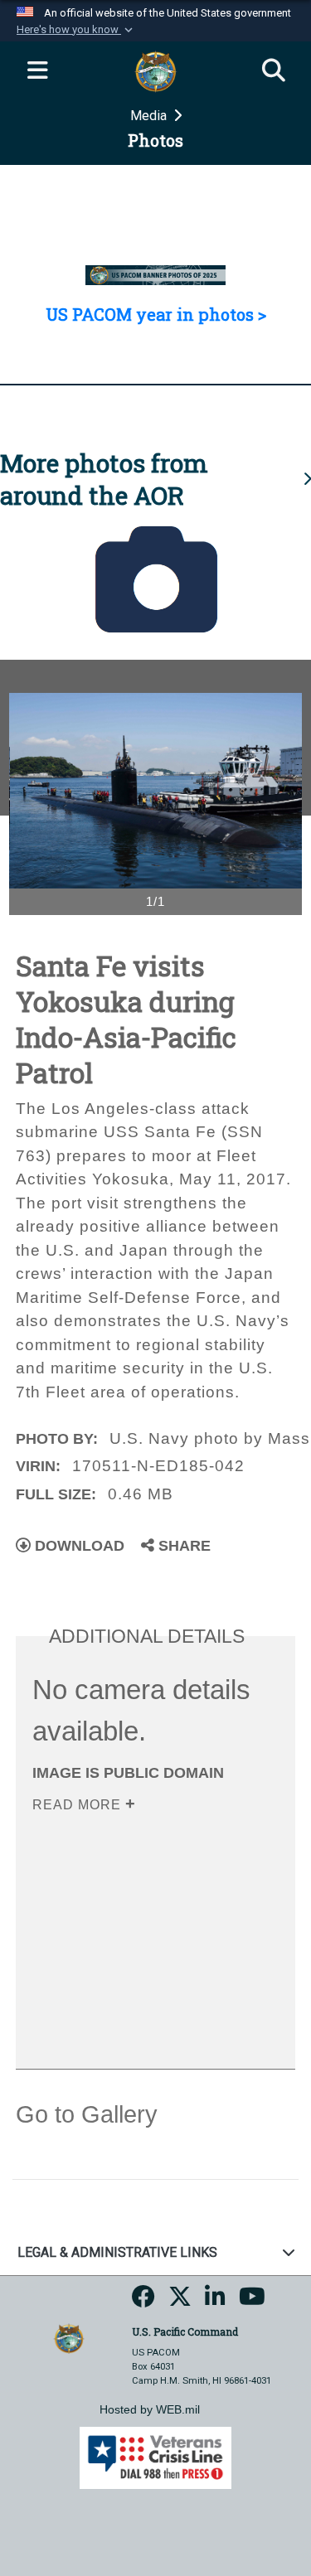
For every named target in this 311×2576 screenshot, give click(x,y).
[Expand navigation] (37, 71)
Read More (79, 1805)
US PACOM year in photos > (156, 314)
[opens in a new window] (143, 2302)
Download (78, 1546)
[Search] (274, 71)
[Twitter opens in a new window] (180, 2302)
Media (150, 116)
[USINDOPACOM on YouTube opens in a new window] (252, 2302)
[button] (76, 30)
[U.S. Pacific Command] (69, 2337)
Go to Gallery (87, 2114)
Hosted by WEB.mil (150, 2409)
